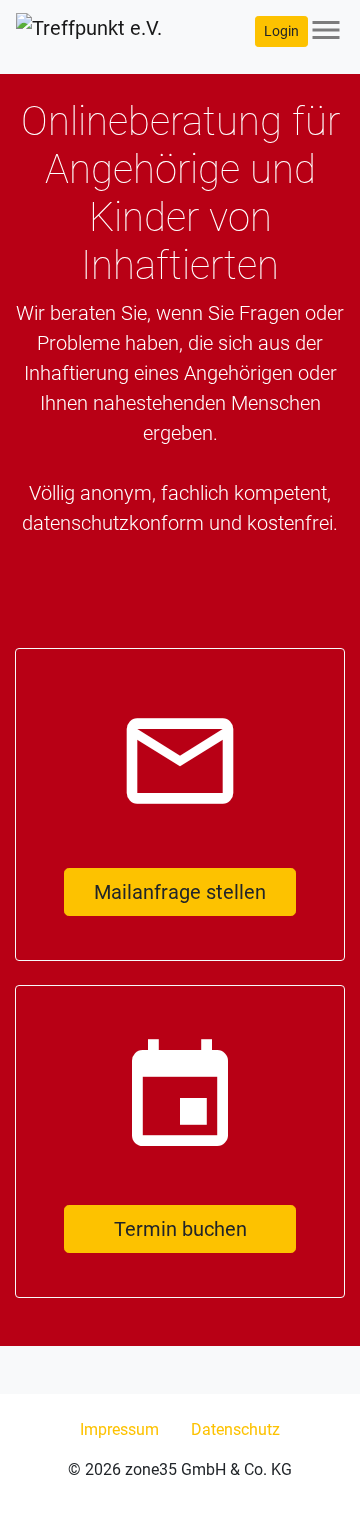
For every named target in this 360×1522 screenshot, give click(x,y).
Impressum (119, 1429)
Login (281, 31)
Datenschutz (235, 1429)
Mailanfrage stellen (180, 892)
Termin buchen (180, 1229)
